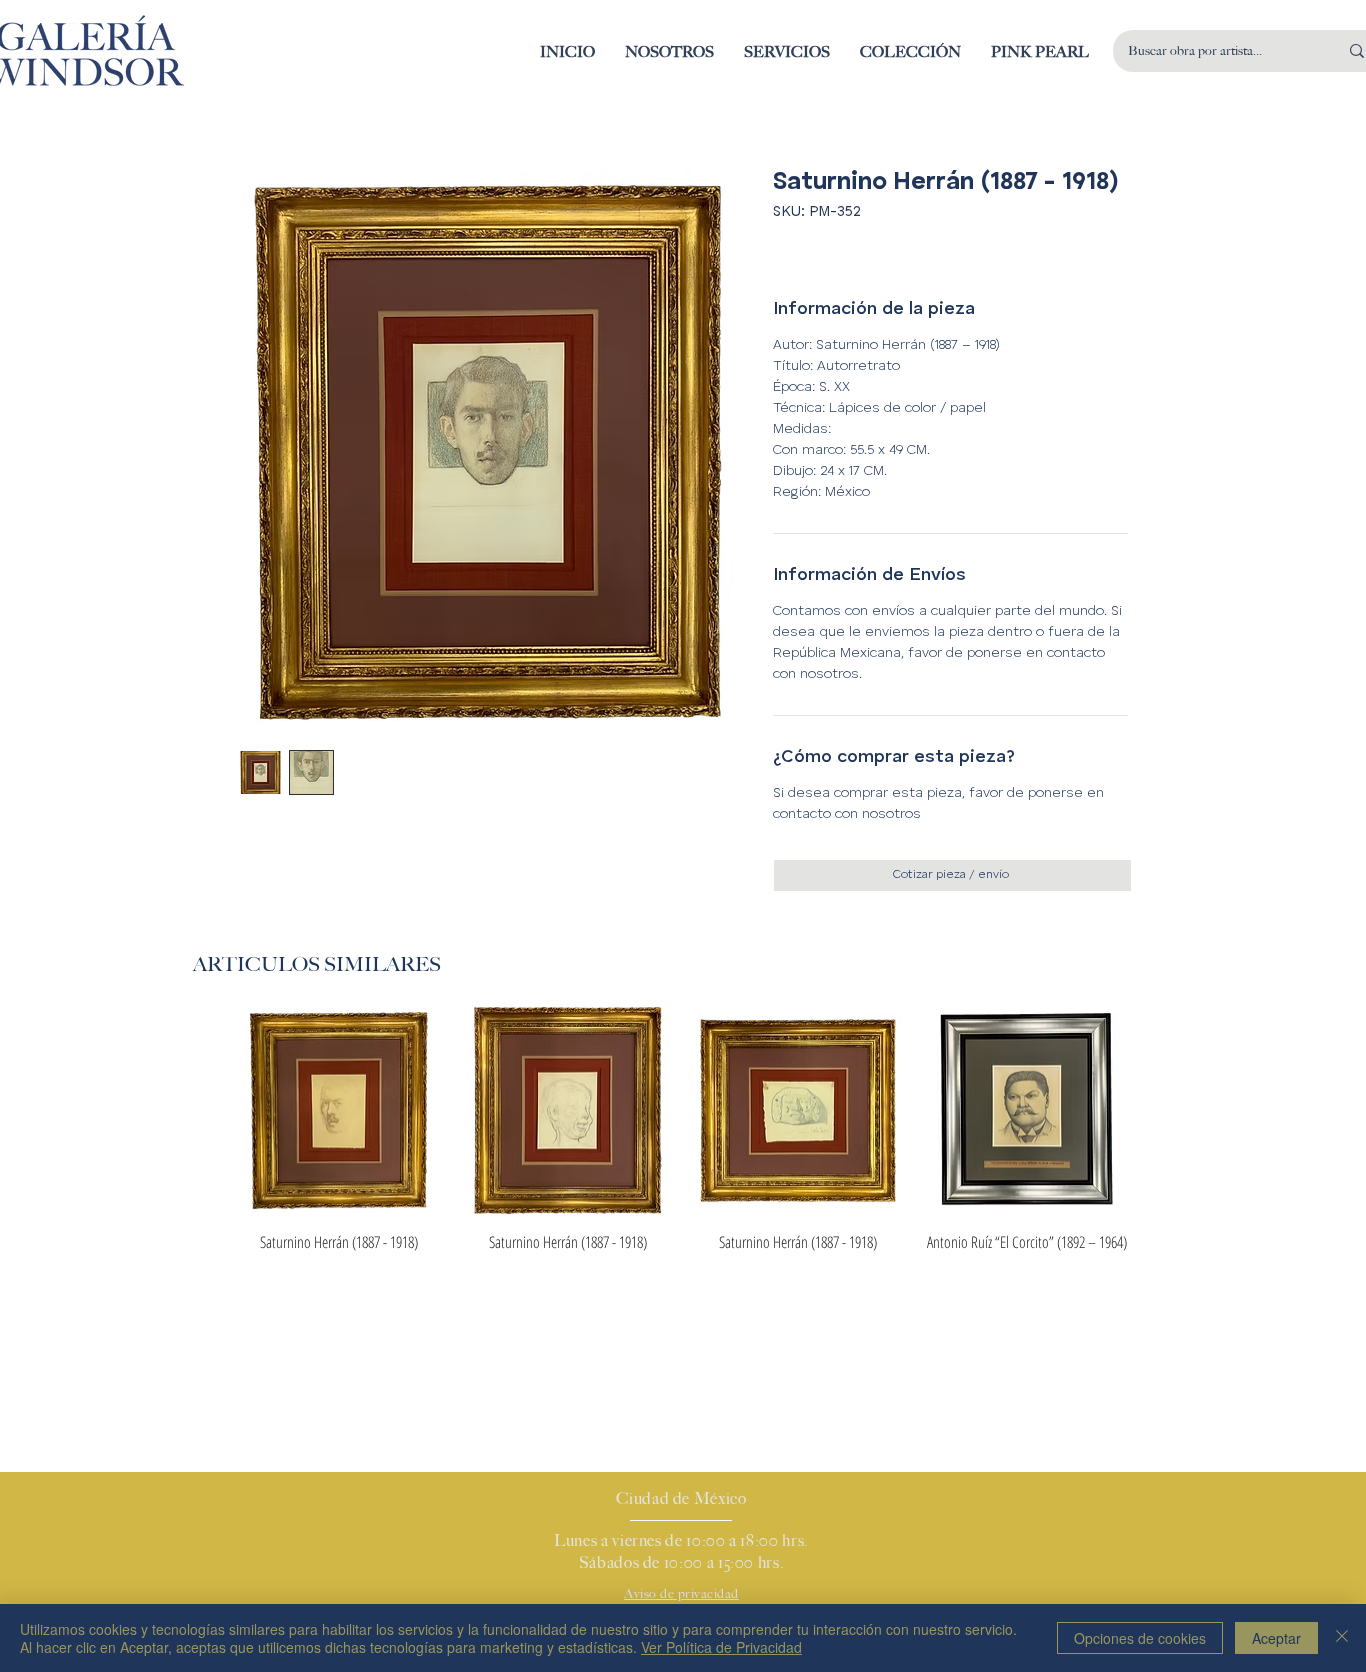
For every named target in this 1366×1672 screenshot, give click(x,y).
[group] (683, 1130)
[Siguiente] (1161, 1110)
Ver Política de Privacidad (721, 1647)
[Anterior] (205, 1110)
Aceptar (1276, 1638)
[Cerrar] (1342, 1638)
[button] (910, 52)
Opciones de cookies (1140, 1638)
